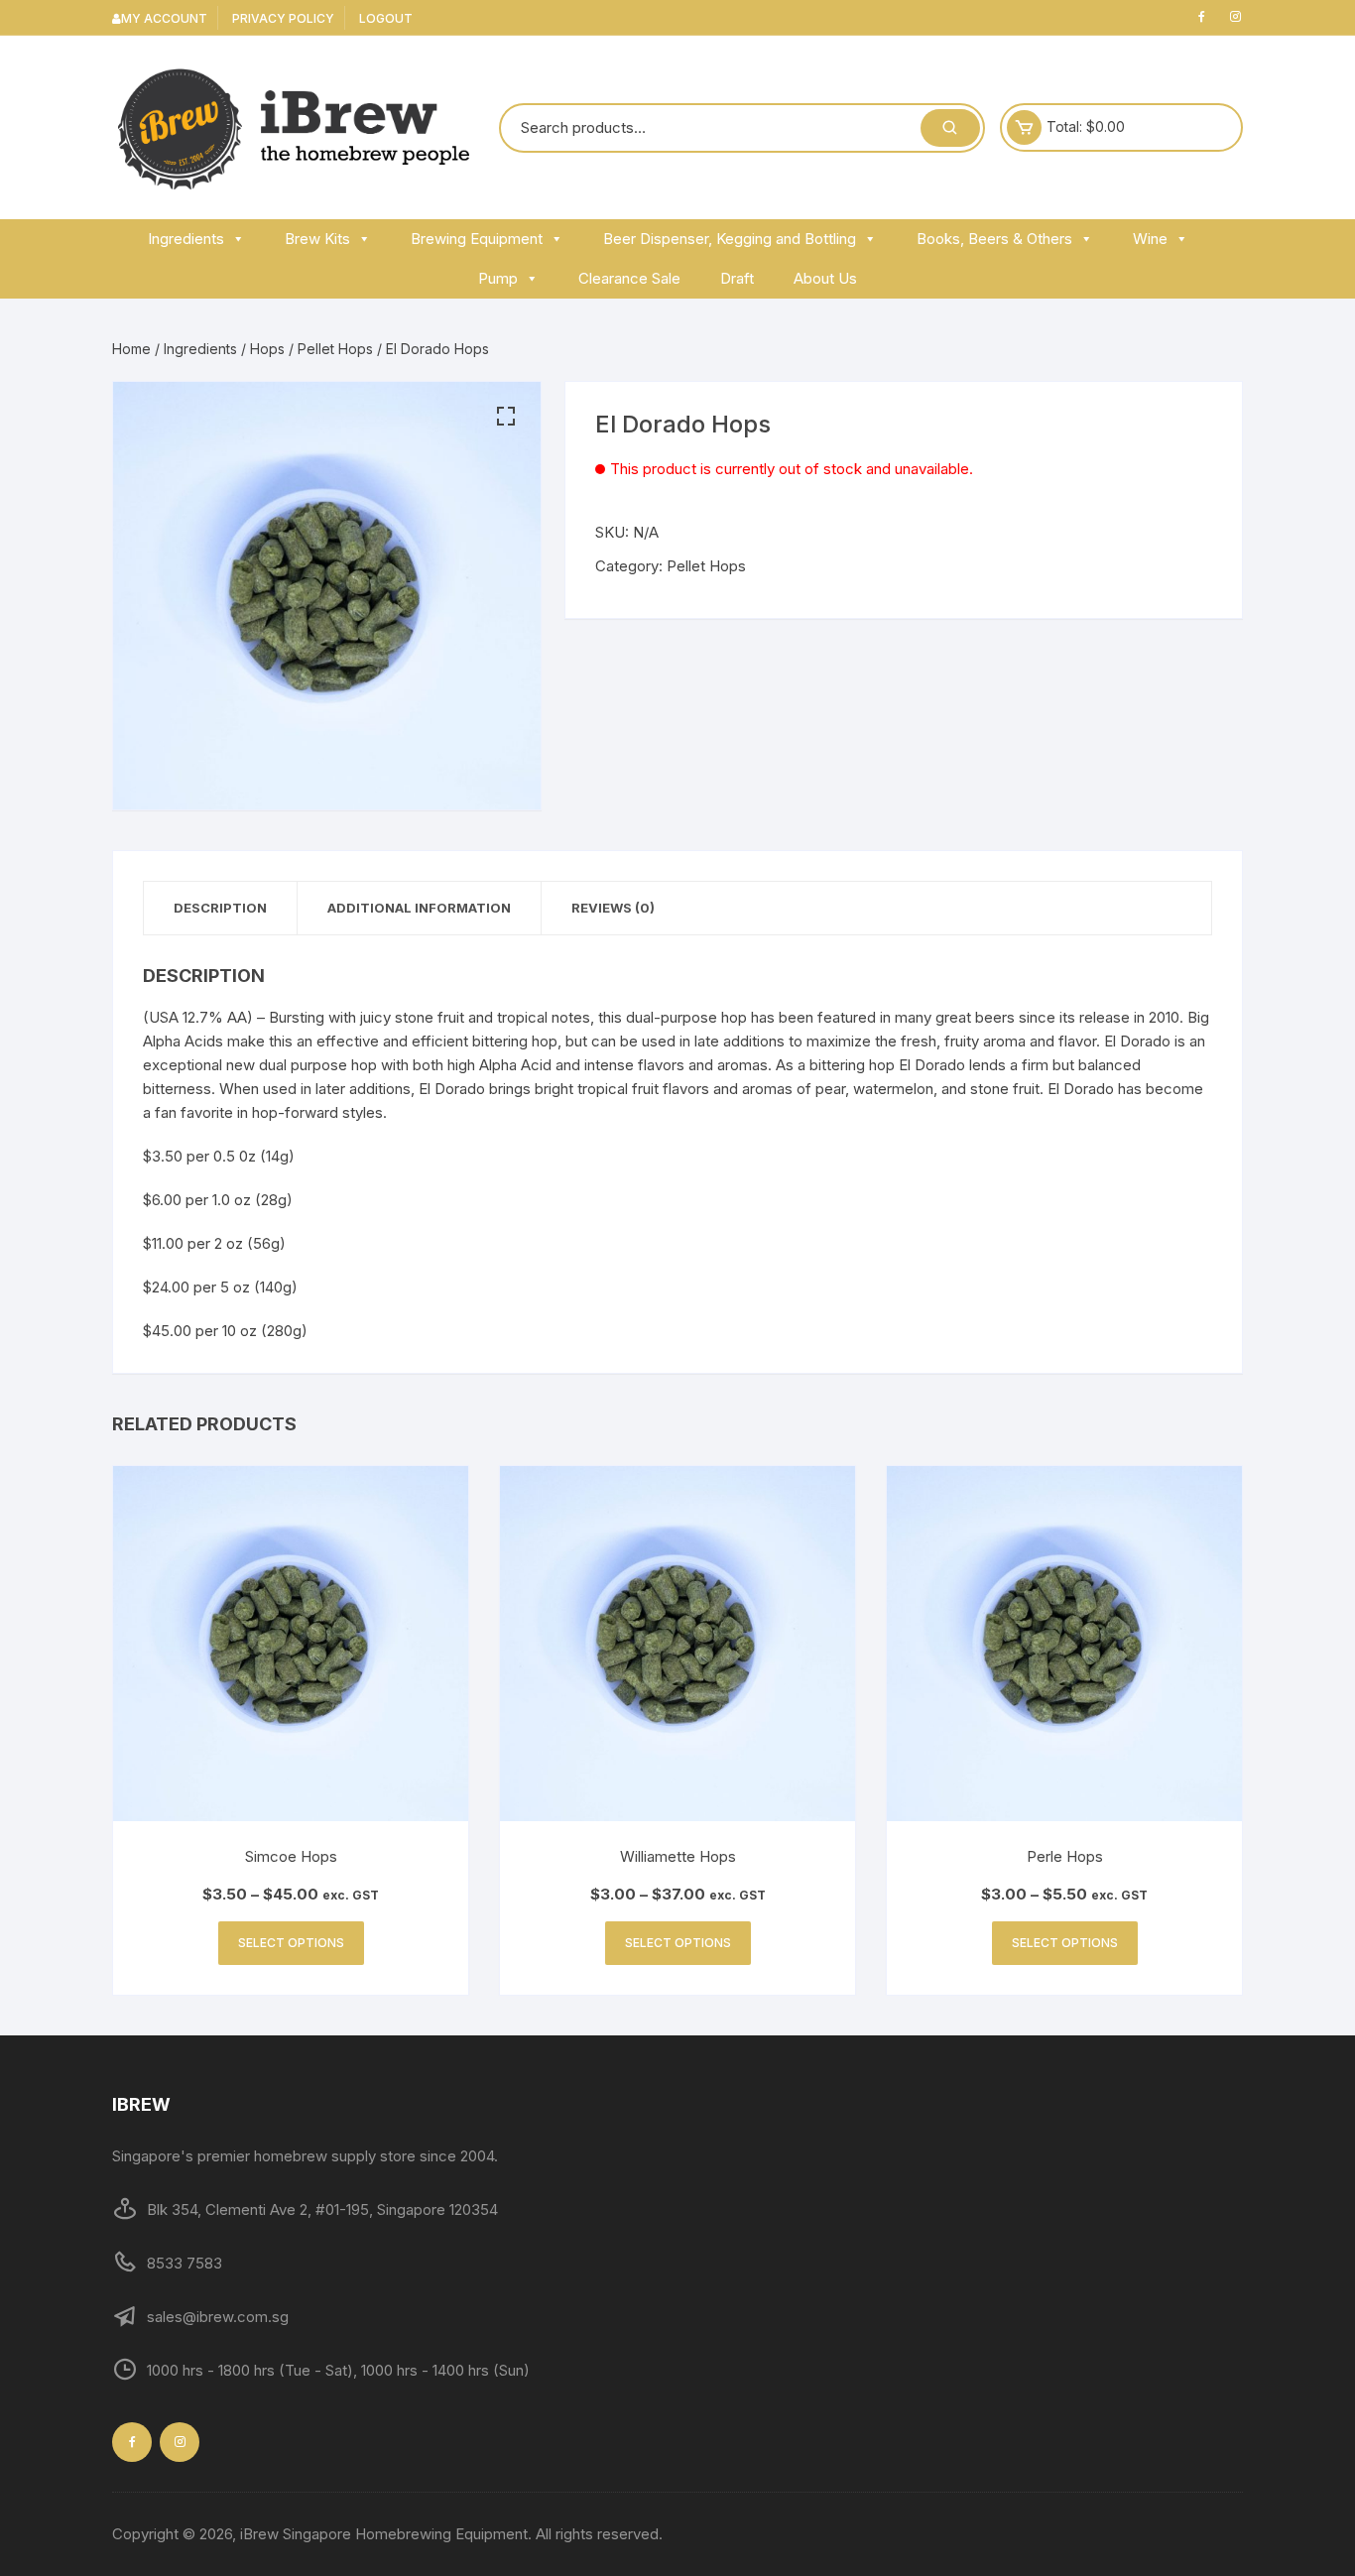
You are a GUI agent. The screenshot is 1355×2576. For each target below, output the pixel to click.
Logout (386, 18)
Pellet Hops (335, 349)
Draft (737, 278)
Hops (267, 349)
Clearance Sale (629, 278)
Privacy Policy (283, 18)
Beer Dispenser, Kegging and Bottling (730, 239)
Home (131, 349)
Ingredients (186, 239)
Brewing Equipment (477, 239)
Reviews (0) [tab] (613, 908)
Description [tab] (220, 908)
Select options (291, 1943)
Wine (1150, 239)
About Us (825, 278)
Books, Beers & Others (994, 239)
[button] (506, 417)
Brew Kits (317, 239)
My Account (164, 18)
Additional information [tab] (419, 908)
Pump (498, 278)
